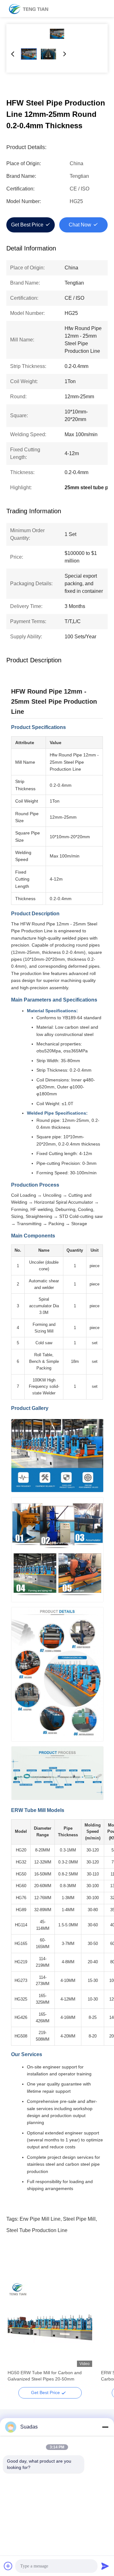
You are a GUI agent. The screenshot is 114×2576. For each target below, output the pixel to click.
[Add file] (8, 2566)
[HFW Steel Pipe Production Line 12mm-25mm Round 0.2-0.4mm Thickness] (57, 34)
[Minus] (105, 2427)
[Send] (105, 2566)
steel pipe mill (79, 2219)
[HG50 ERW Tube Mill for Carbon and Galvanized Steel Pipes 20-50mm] (50, 2325)
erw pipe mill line (40, 2219)
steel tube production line (37, 2230)
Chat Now (80, 225)
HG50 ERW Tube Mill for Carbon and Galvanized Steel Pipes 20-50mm (45, 2376)
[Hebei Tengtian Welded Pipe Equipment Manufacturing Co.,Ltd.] (28, 9)
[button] (16, 2336)
